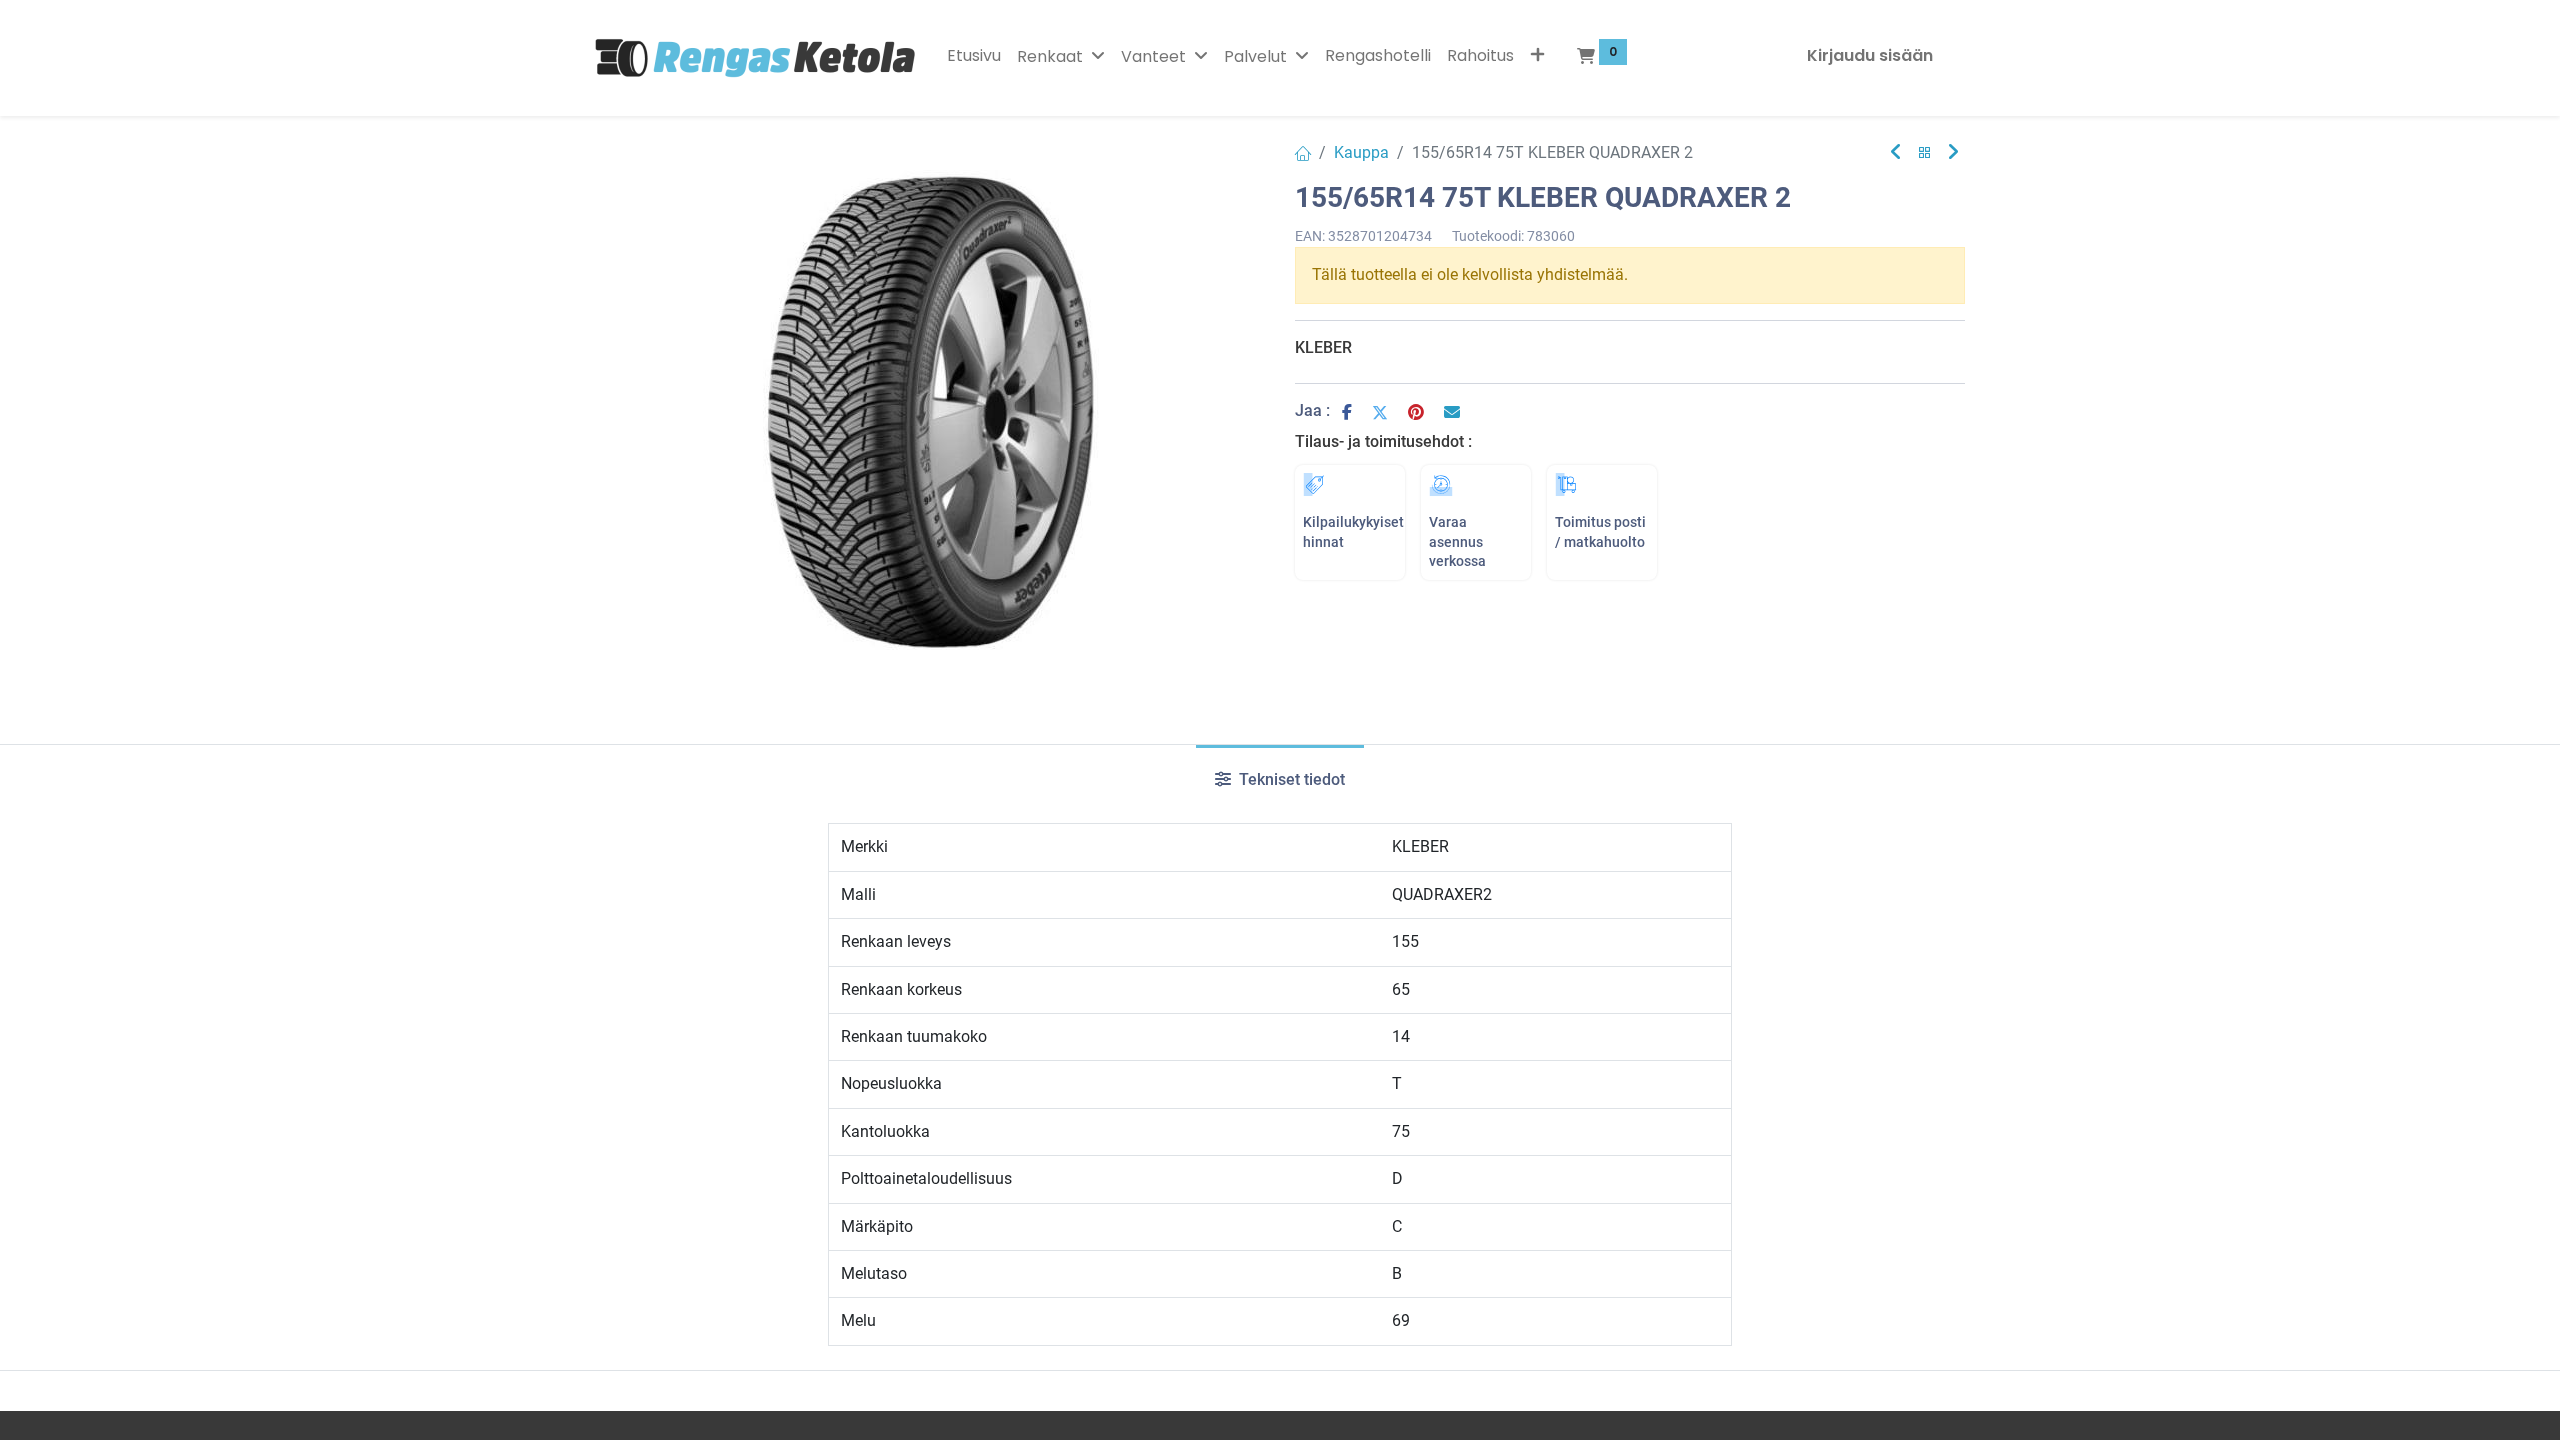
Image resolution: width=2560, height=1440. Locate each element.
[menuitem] (974, 56)
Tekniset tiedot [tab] (1290, 779)
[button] (1537, 56)
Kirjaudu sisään (1870, 55)
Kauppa (1361, 152)
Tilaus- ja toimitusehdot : (1383, 441)
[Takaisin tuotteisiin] (1925, 153)
